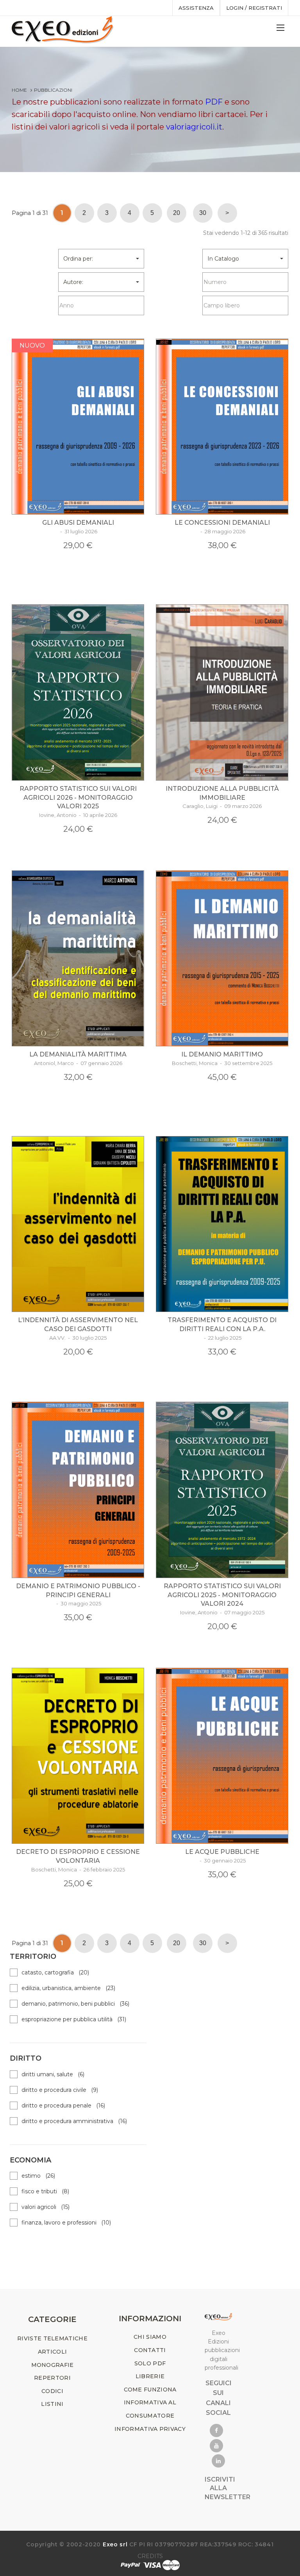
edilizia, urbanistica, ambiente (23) (68, 1988)
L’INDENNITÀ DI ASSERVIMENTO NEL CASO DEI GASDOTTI (78, 1324)
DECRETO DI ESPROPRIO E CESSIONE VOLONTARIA (78, 1856)
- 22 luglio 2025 (222, 1338)
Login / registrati (254, 8)
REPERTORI (52, 2378)
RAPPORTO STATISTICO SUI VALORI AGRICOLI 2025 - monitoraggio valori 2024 (222, 1595)
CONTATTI (150, 2350)
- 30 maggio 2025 (78, 1603)
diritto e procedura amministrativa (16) (74, 2121)
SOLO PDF (150, 2363)
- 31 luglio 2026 (78, 531)
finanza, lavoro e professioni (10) (66, 2223)
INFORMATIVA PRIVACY (150, 2429)
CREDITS (150, 2556)
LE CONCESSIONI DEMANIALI (222, 523)
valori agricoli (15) (46, 2207)
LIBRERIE (150, 2376)
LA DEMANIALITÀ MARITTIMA (78, 1054)
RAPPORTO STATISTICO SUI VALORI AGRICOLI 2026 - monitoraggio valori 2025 (78, 798)
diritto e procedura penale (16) (63, 2106)
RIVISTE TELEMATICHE (52, 2338)
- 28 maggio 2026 (222, 531)
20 (177, 213)
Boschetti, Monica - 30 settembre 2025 (222, 1063)
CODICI (52, 2391)
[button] (101, 259)
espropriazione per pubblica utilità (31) (74, 2019)
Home (19, 90)
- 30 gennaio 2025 (222, 1861)
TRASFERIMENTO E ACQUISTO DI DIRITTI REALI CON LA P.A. (222, 1324)
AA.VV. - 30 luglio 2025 (78, 1338)
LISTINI (52, 2404)
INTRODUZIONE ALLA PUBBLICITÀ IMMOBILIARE (222, 793)
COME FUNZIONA (150, 2390)
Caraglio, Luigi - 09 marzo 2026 (222, 806)
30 (203, 213)
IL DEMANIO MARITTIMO (222, 1054)
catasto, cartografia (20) (55, 1972)
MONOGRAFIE (53, 2365)
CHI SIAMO (150, 2337)
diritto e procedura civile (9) (60, 2090)
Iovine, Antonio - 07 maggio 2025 (222, 1612)
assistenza (196, 8)
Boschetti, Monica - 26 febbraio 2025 (78, 1869)
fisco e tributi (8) (45, 2191)
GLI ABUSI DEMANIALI (78, 523)
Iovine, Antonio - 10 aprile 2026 (78, 815)
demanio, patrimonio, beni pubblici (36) (75, 2004)
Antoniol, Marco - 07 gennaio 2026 (78, 1063)
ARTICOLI (52, 2352)
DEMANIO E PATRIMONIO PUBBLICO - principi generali (78, 1591)
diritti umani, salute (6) (53, 2074)
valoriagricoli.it (194, 127)
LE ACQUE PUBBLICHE (222, 1852)
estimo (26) (38, 2176)
